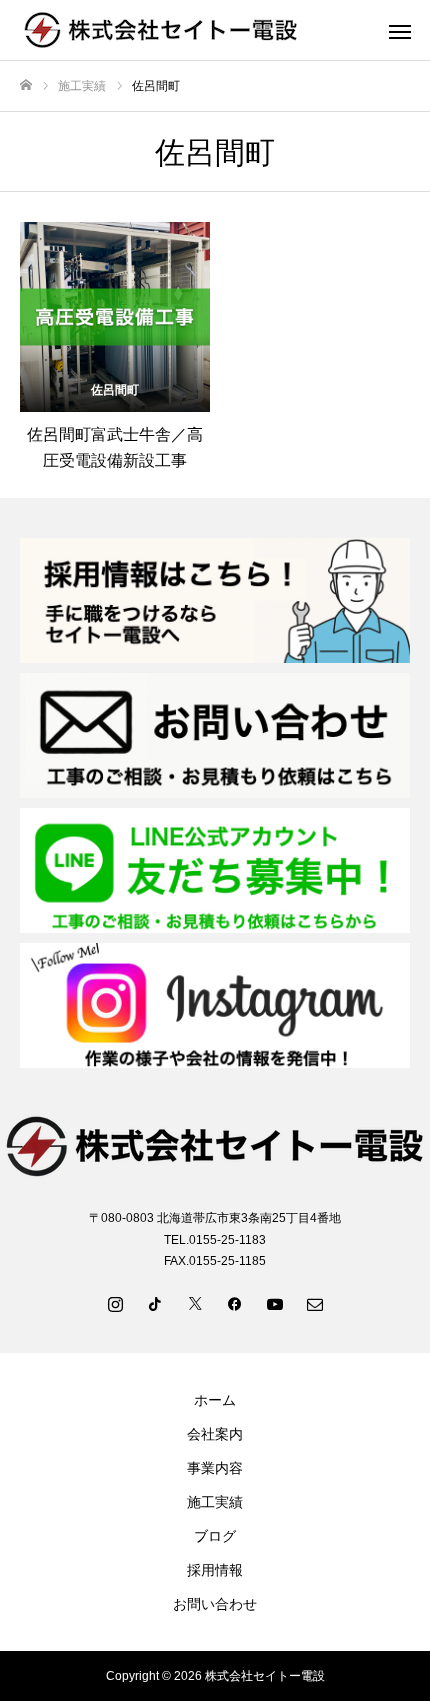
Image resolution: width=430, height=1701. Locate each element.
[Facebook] (235, 1303)
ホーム (215, 1400)
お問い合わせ (215, 1604)
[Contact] (315, 1303)
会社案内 (215, 1434)
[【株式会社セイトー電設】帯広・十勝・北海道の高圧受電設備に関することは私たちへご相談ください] (195, 30)
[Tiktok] (155, 1303)
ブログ (215, 1536)
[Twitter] (195, 1303)
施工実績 (215, 1502)
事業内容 (215, 1468)
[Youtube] (275, 1303)
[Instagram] (115, 1303)
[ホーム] (26, 85)
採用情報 (215, 1570)
